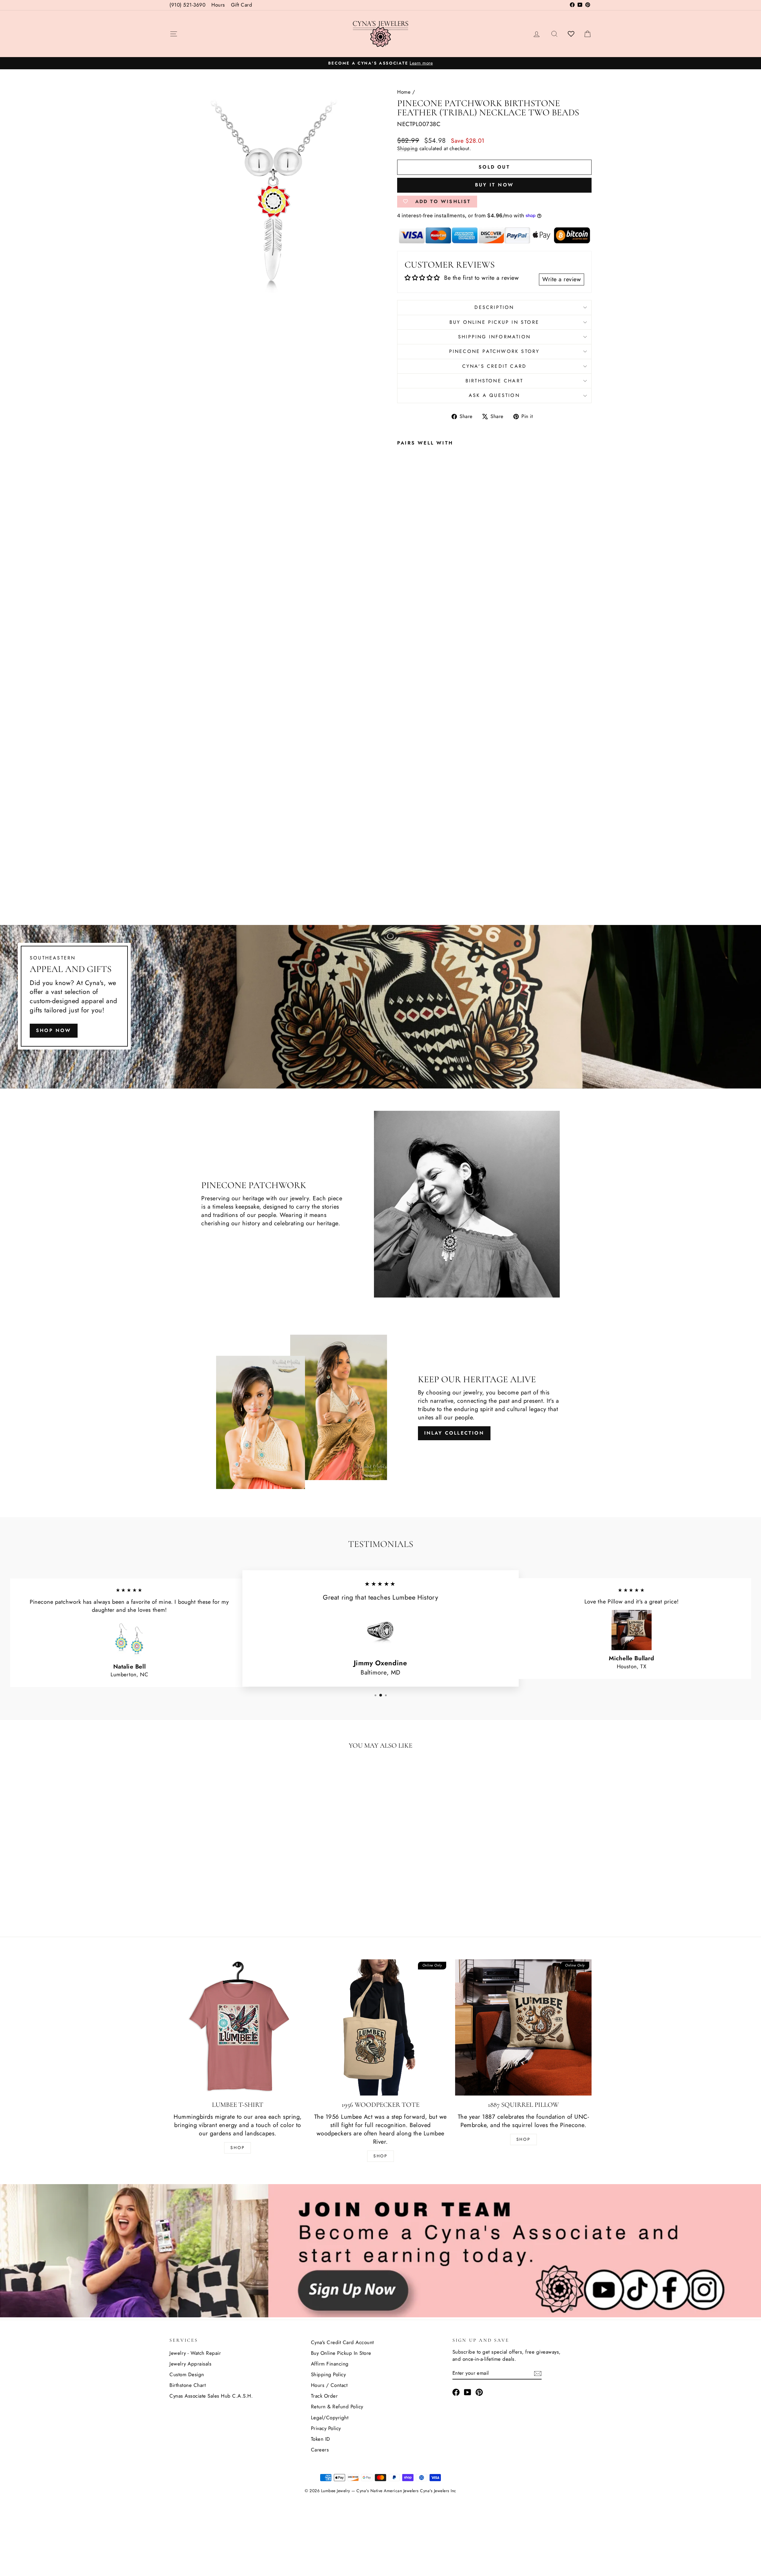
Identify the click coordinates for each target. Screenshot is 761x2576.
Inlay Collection (454, 1433)
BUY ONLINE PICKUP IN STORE (494, 322)
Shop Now (54, 1030)
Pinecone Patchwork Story (495, 351)
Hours (218, 5)
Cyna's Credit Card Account (342, 2342)
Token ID (321, 2439)
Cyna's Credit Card (495, 366)
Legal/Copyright (330, 2418)
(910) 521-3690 (187, 5)
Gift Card (242, 5)
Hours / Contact (329, 2385)
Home (404, 92)
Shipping (407, 148)
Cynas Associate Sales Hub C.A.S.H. (211, 2396)
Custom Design (187, 2374)
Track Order (324, 2396)
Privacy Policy (326, 2428)
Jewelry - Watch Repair (195, 2353)
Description (494, 307)
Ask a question (494, 395)
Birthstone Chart (494, 381)
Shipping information (494, 337)
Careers (320, 2450)
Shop (238, 2148)
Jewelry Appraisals (190, 2364)
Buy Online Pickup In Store (341, 2353)
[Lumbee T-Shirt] (238, 2028)
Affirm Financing (330, 2364)
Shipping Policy (328, 2374)
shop (523, 2139)
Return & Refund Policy (337, 2407)
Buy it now (494, 185)
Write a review (562, 279)
